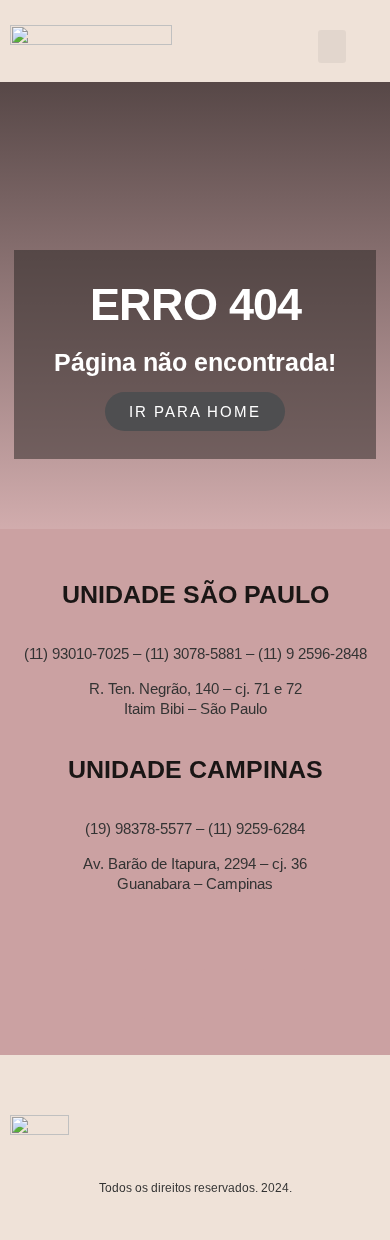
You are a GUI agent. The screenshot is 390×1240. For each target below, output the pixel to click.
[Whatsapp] (166, 994)
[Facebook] (284, 994)
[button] (332, 46)
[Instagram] (225, 994)
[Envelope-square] (107, 994)
